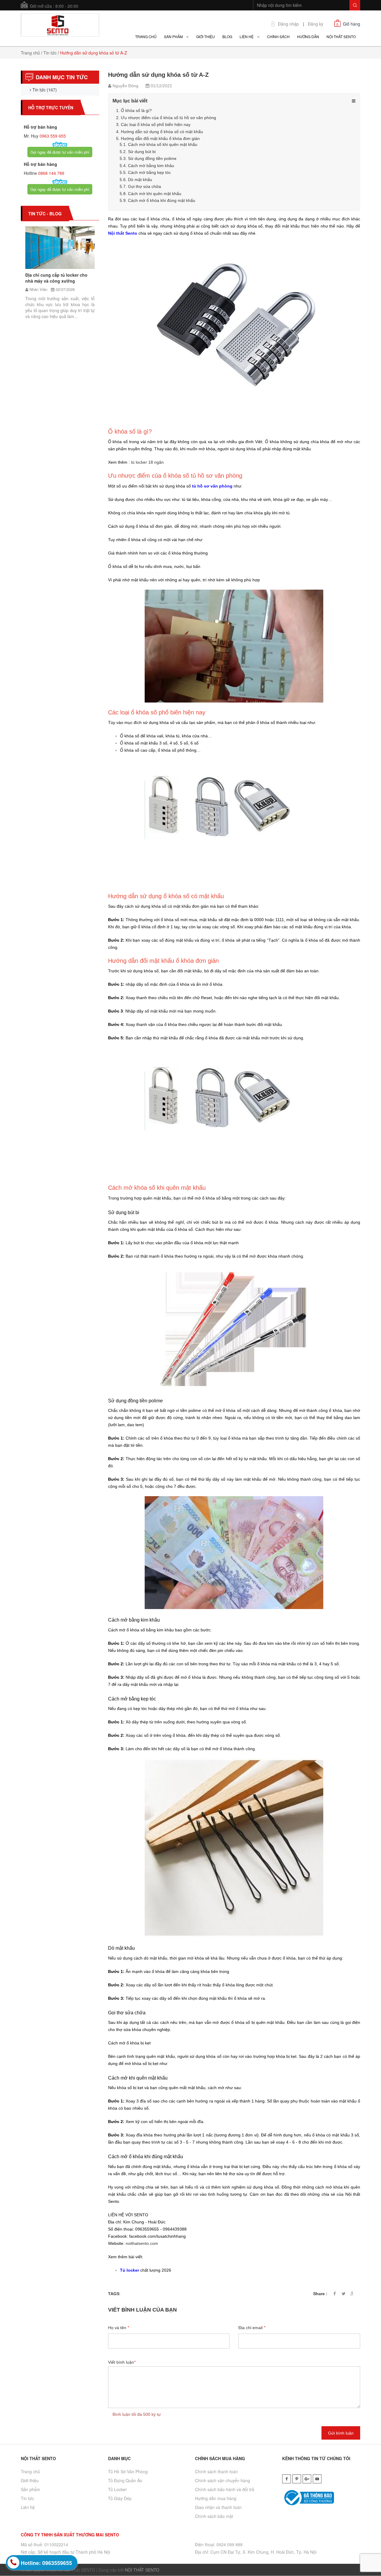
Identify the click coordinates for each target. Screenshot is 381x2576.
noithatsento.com (142, 2243)
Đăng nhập (288, 24)
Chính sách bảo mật (214, 2516)
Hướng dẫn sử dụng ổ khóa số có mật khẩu (162, 132)
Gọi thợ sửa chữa (145, 186)
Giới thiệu (30, 2480)
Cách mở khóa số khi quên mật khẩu (163, 144)
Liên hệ (28, 2507)
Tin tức (27, 2498)
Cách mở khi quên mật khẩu (155, 194)
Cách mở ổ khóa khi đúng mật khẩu (162, 200)
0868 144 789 (51, 173)
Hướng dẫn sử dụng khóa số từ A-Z (158, 75)
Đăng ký (316, 24)
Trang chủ (30, 2471)
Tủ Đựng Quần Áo (125, 2480)
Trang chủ (30, 53)
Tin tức (50, 53)
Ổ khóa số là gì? (136, 110)
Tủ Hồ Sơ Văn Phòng (128, 2471)
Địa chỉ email (252, 2328)
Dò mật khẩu (140, 180)
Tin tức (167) (44, 90)
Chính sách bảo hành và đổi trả (225, 2489)
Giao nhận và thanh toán (218, 2507)
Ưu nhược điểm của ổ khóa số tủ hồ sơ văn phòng (168, 118)
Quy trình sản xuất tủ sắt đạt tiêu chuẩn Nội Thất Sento (78, 270)
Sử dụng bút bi (142, 152)
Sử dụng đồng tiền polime (152, 158)
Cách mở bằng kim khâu (151, 166)
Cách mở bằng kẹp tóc (149, 172)
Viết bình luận (122, 2362)
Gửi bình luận (341, 2433)
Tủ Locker (117, 2489)
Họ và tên (118, 2328)
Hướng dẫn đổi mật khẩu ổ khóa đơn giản (160, 138)
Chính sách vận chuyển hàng (222, 2480)
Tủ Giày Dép (120, 2498)
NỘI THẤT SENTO (142, 2570)
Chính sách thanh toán (216, 2471)
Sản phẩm (31, 2489)
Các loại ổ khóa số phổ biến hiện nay (156, 124)
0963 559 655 (52, 136)
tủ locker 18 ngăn (147, 462)
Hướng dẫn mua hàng (216, 2498)
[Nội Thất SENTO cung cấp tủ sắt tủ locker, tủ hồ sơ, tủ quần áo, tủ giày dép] (60, 24)
